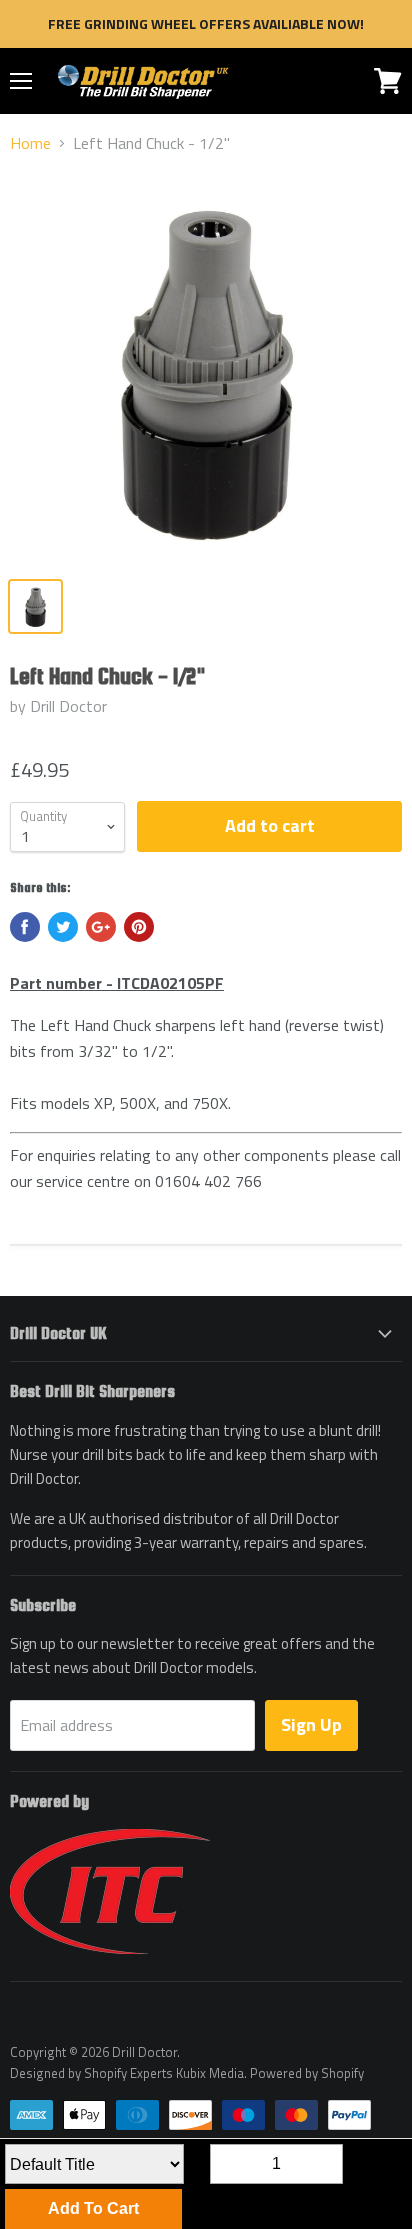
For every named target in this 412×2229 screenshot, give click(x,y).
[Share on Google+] (101, 927)
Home (30, 143)
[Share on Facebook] (25, 927)
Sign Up (311, 1724)
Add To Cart (93, 2208)
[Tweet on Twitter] (63, 927)
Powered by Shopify (307, 2073)
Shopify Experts (128, 2073)
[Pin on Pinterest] (139, 927)
